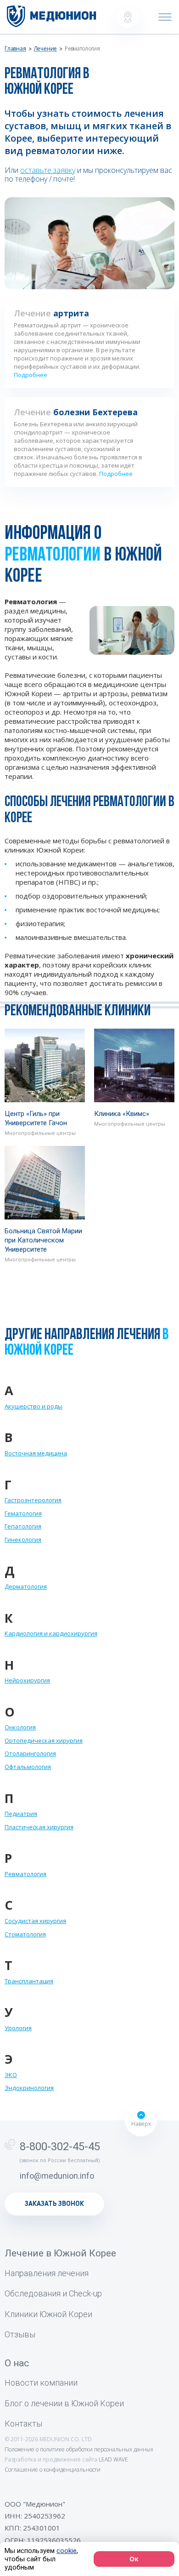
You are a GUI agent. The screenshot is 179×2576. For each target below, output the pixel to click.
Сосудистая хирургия (35, 1921)
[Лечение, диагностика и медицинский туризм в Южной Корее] (52, 16)
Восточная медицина (36, 1453)
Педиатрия (21, 1814)
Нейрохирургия (27, 1680)
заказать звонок (54, 2204)
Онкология (20, 1727)
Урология (18, 2028)
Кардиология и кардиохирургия (51, 1633)
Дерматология (26, 1586)
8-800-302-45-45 (60, 2147)
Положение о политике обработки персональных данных (79, 2449)
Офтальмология (28, 1767)
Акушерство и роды (34, 1406)
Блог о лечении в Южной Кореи (64, 2403)
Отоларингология (30, 1753)
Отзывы (20, 2334)
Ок (134, 2559)
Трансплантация (29, 1981)
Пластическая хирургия (39, 1827)
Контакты (23, 2424)
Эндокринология (29, 2088)
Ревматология (25, 1874)
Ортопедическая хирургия (44, 1740)
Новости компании (41, 2383)
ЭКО (11, 2075)
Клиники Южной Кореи (48, 2314)
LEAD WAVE (113, 2459)
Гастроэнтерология (33, 1500)
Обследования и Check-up (53, 2293)
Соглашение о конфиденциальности (53, 2470)
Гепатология (23, 1526)
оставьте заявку (48, 170)
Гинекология (23, 1540)
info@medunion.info (57, 2176)
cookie (67, 2551)
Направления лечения (47, 2273)
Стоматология (25, 1934)
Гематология (23, 1513)
